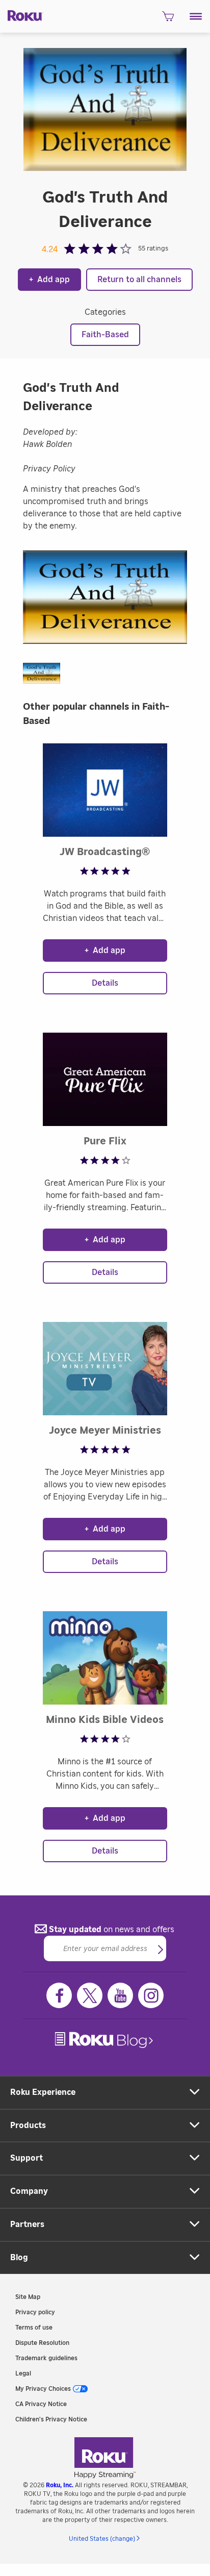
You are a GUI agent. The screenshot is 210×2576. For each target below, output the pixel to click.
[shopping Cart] (168, 19)
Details (105, 983)
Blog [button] (19, 2258)
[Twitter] (90, 1995)
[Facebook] (59, 1995)
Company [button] (29, 2191)
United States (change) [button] (102, 2539)
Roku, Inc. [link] (60, 2485)
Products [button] (28, 2125)
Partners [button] (27, 2224)
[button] (196, 16)
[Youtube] (120, 1995)
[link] (105, 2040)
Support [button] (27, 2158)
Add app (49, 280)
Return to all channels (139, 280)
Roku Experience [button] (43, 2092)
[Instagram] (151, 1995)
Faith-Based (105, 335)
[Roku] (22, 15)
